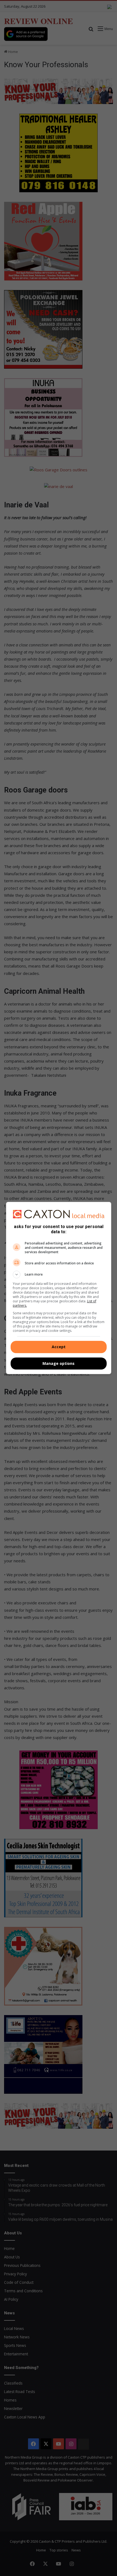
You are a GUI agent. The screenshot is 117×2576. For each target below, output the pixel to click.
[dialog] (59, 1288)
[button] (59, 1274)
